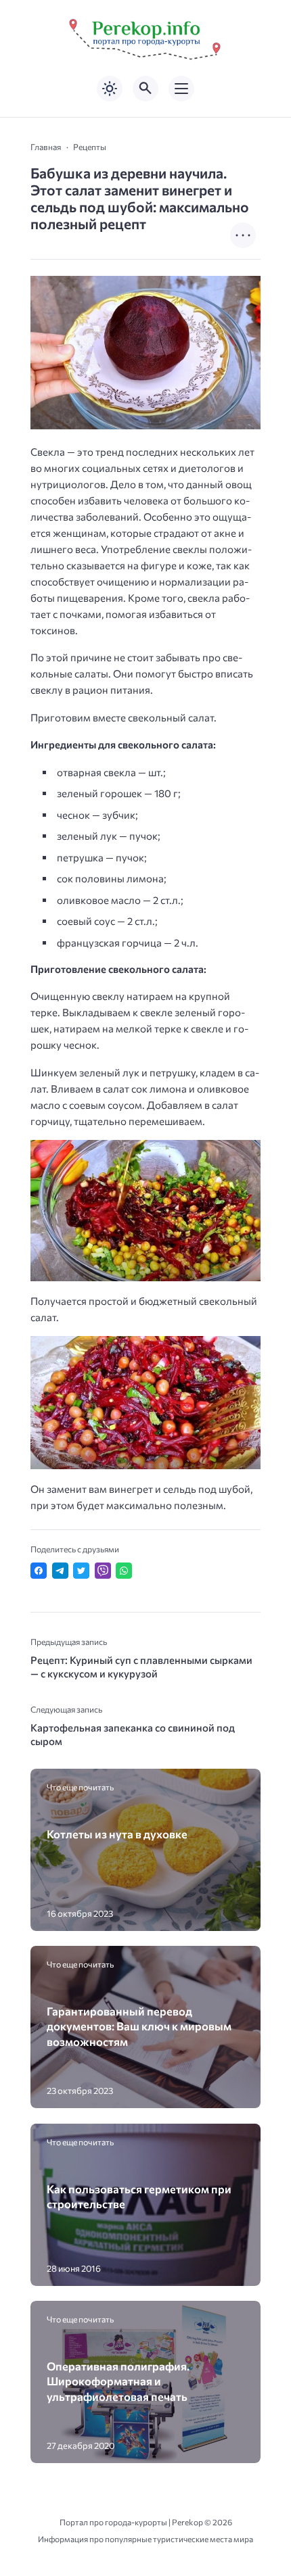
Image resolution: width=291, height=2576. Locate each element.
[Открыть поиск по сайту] (145, 89)
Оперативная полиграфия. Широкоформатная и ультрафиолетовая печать (118, 2381)
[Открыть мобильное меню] (181, 89)
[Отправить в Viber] (103, 1571)
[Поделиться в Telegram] (60, 1571)
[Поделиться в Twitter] (81, 1571)
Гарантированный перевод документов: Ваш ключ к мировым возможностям (139, 2026)
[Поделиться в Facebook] (39, 1571)
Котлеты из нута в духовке (117, 1834)
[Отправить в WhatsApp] (124, 1571)
